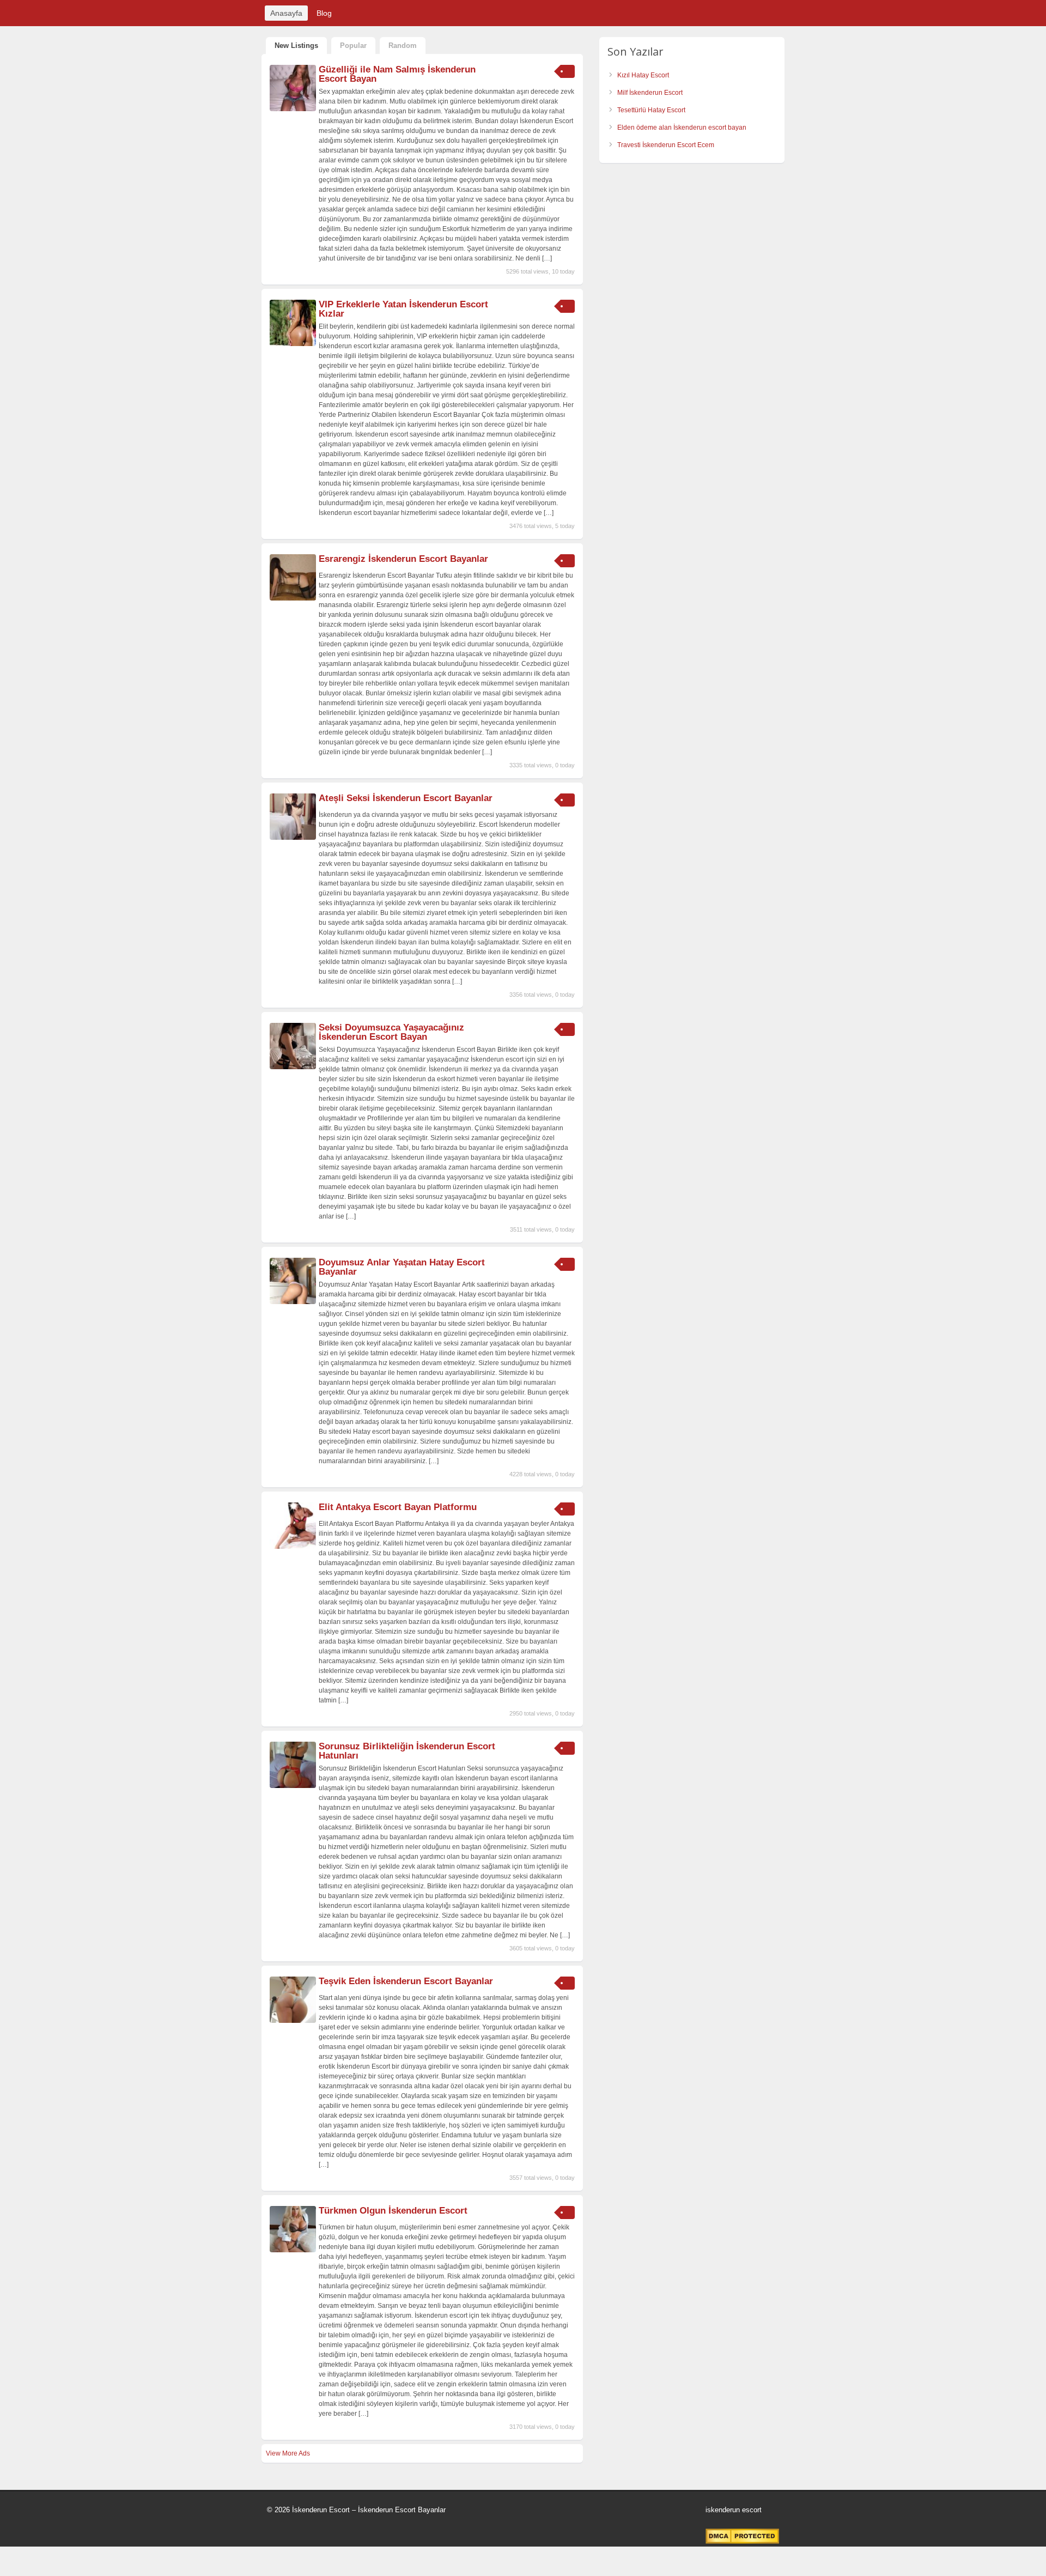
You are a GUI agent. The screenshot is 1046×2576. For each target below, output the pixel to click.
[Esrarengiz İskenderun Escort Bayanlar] (293, 598)
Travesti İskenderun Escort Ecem (666, 145)
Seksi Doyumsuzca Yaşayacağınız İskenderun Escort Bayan (391, 1032)
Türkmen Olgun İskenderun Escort (393, 2211)
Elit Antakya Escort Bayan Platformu (398, 1507)
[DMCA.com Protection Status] (742, 2542)
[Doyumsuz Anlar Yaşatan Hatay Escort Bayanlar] (293, 1302)
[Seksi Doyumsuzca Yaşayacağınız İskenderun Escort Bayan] (293, 1067)
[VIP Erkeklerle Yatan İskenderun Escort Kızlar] (293, 344)
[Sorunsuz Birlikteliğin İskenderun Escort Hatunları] (293, 1786)
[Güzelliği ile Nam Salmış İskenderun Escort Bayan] (293, 109)
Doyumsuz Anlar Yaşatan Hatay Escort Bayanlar (402, 1267)
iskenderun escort (734, 2510)
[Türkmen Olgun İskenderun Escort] (293, 2250)
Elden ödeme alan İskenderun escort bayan (682, 128)
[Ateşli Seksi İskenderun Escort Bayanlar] (293, 838)
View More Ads (288, 2453)
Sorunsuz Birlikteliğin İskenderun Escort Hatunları (407, 1751)
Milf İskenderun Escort (650, 93)
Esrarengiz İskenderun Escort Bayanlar (403, 559)
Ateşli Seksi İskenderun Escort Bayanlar (406, 798)
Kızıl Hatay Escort (643, 75)
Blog (324, 13)
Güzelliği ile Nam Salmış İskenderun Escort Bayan (397, 74)
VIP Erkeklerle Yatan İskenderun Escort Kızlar (403, 309)
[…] (547, 258)
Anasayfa (286, 13)
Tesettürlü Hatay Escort (651, 110)
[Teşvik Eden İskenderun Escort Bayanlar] (293, 2021)
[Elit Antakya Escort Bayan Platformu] (293, 1547)
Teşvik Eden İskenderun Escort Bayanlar (406, 1981)
